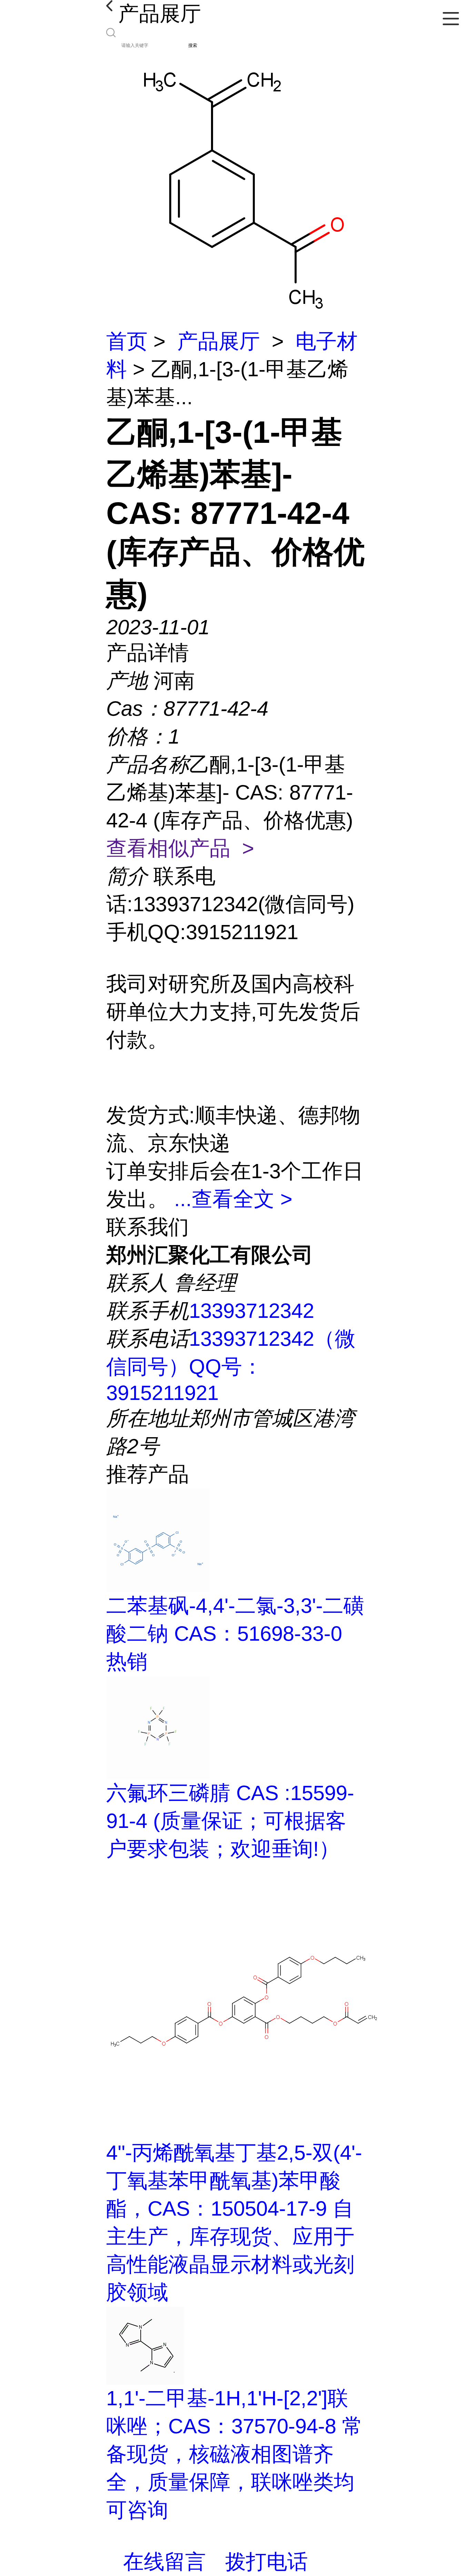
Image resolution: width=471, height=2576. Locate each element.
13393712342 (252, 1311)
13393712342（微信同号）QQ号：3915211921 (231, 1366)
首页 (127, 341)
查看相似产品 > (180, 848)
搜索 (193, 45)
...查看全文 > (233, 1199)
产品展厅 (219, 341)
